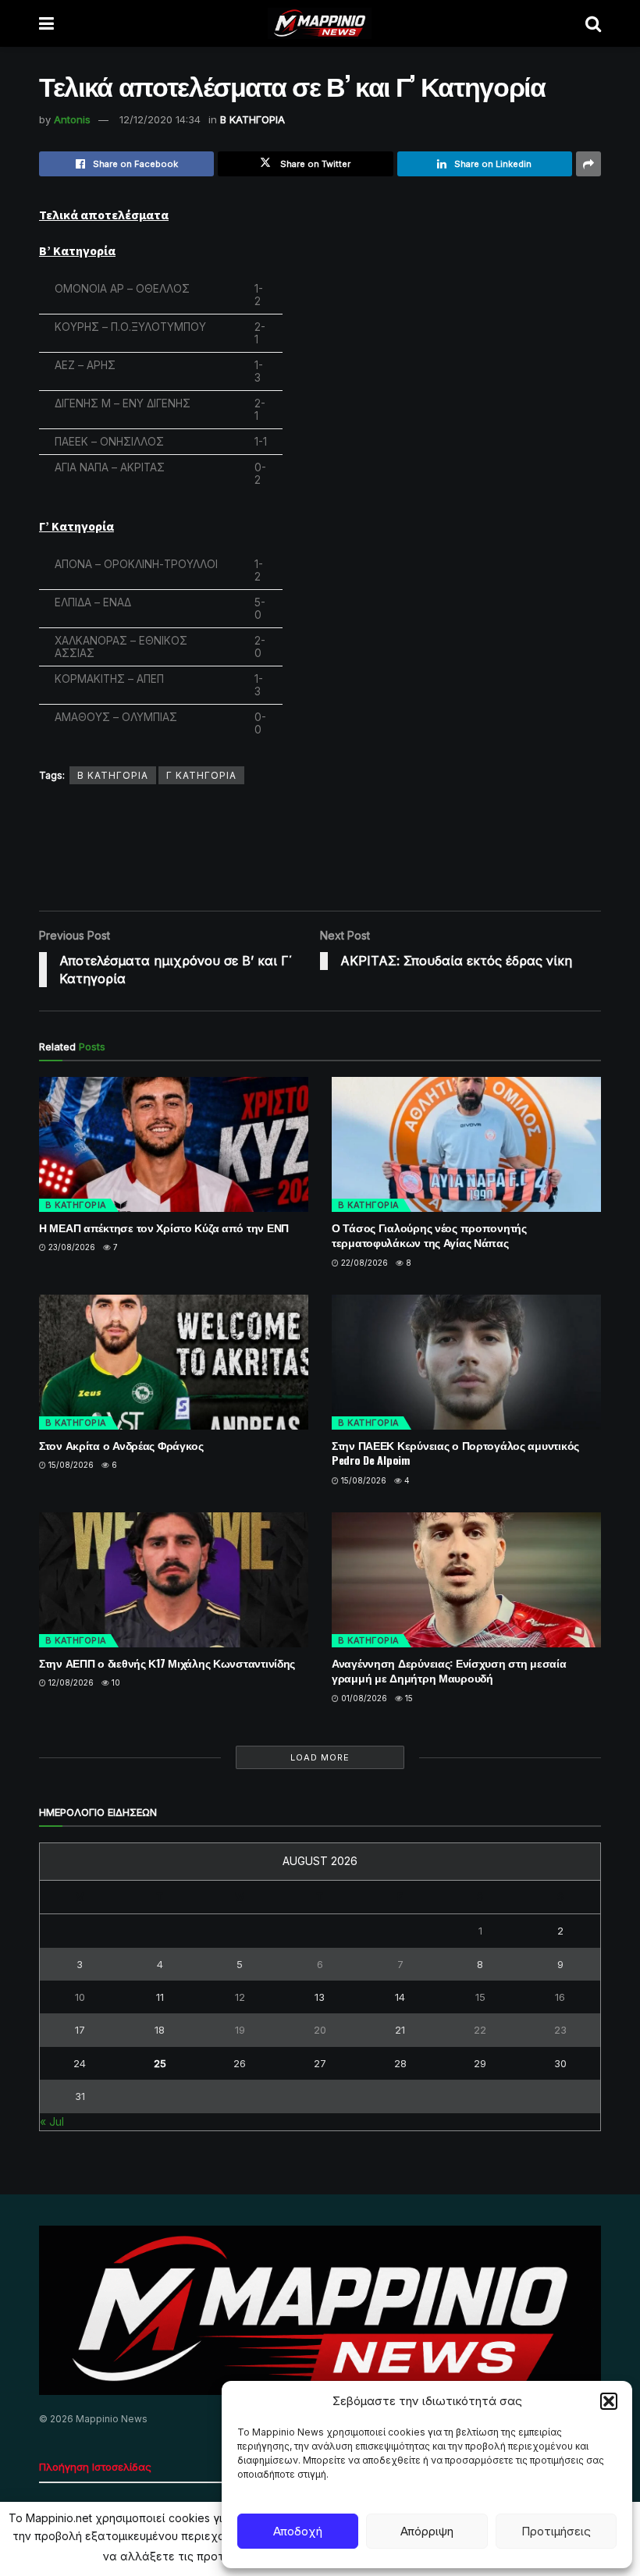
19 (240, 2030)
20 (320, 2030)
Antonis (72, 119)
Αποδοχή (298, 2531)
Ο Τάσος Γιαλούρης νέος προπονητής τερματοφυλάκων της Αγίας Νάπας (429, 1235)
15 (408, 1698)
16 (560, 1997)
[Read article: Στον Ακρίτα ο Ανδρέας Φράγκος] (174, 1362)
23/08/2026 (71, 1247)
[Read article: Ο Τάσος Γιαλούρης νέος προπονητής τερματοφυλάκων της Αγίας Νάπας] (466, 1144)
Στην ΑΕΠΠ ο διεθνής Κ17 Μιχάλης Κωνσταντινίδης (167, 1663)
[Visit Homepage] (320, 23)
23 (560, 2030)
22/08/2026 (363, 1263)
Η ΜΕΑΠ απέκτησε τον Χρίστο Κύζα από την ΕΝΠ (164, 1227)
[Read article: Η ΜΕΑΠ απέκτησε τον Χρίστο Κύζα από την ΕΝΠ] (174, 1144)
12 (240, 1997)
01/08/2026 (363, 1698)
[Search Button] (593, 23)
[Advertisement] (323, 847)
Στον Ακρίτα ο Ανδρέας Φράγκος (121, 1445)
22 (480, 2030)
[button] (609, 2401)
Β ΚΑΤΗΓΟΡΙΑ (252, 119)
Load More (320, 1757)
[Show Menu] (46, 23)
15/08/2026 (70, 1465)
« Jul (52, 2121)
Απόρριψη (427, 2531)
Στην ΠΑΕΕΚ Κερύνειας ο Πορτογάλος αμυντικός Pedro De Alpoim (455, 1453)
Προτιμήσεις (556, 2531)
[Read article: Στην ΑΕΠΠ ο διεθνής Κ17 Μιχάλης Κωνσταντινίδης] (174, 1580)
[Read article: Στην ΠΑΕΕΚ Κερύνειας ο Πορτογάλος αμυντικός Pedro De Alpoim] (466, 1362)
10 (115, 1682)
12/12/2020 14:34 (160, 119)
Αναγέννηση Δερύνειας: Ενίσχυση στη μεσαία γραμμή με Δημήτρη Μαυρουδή (449, 1670)
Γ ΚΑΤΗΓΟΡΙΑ (201, 775)
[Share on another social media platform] (588, 164)
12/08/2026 (70, 1682)
